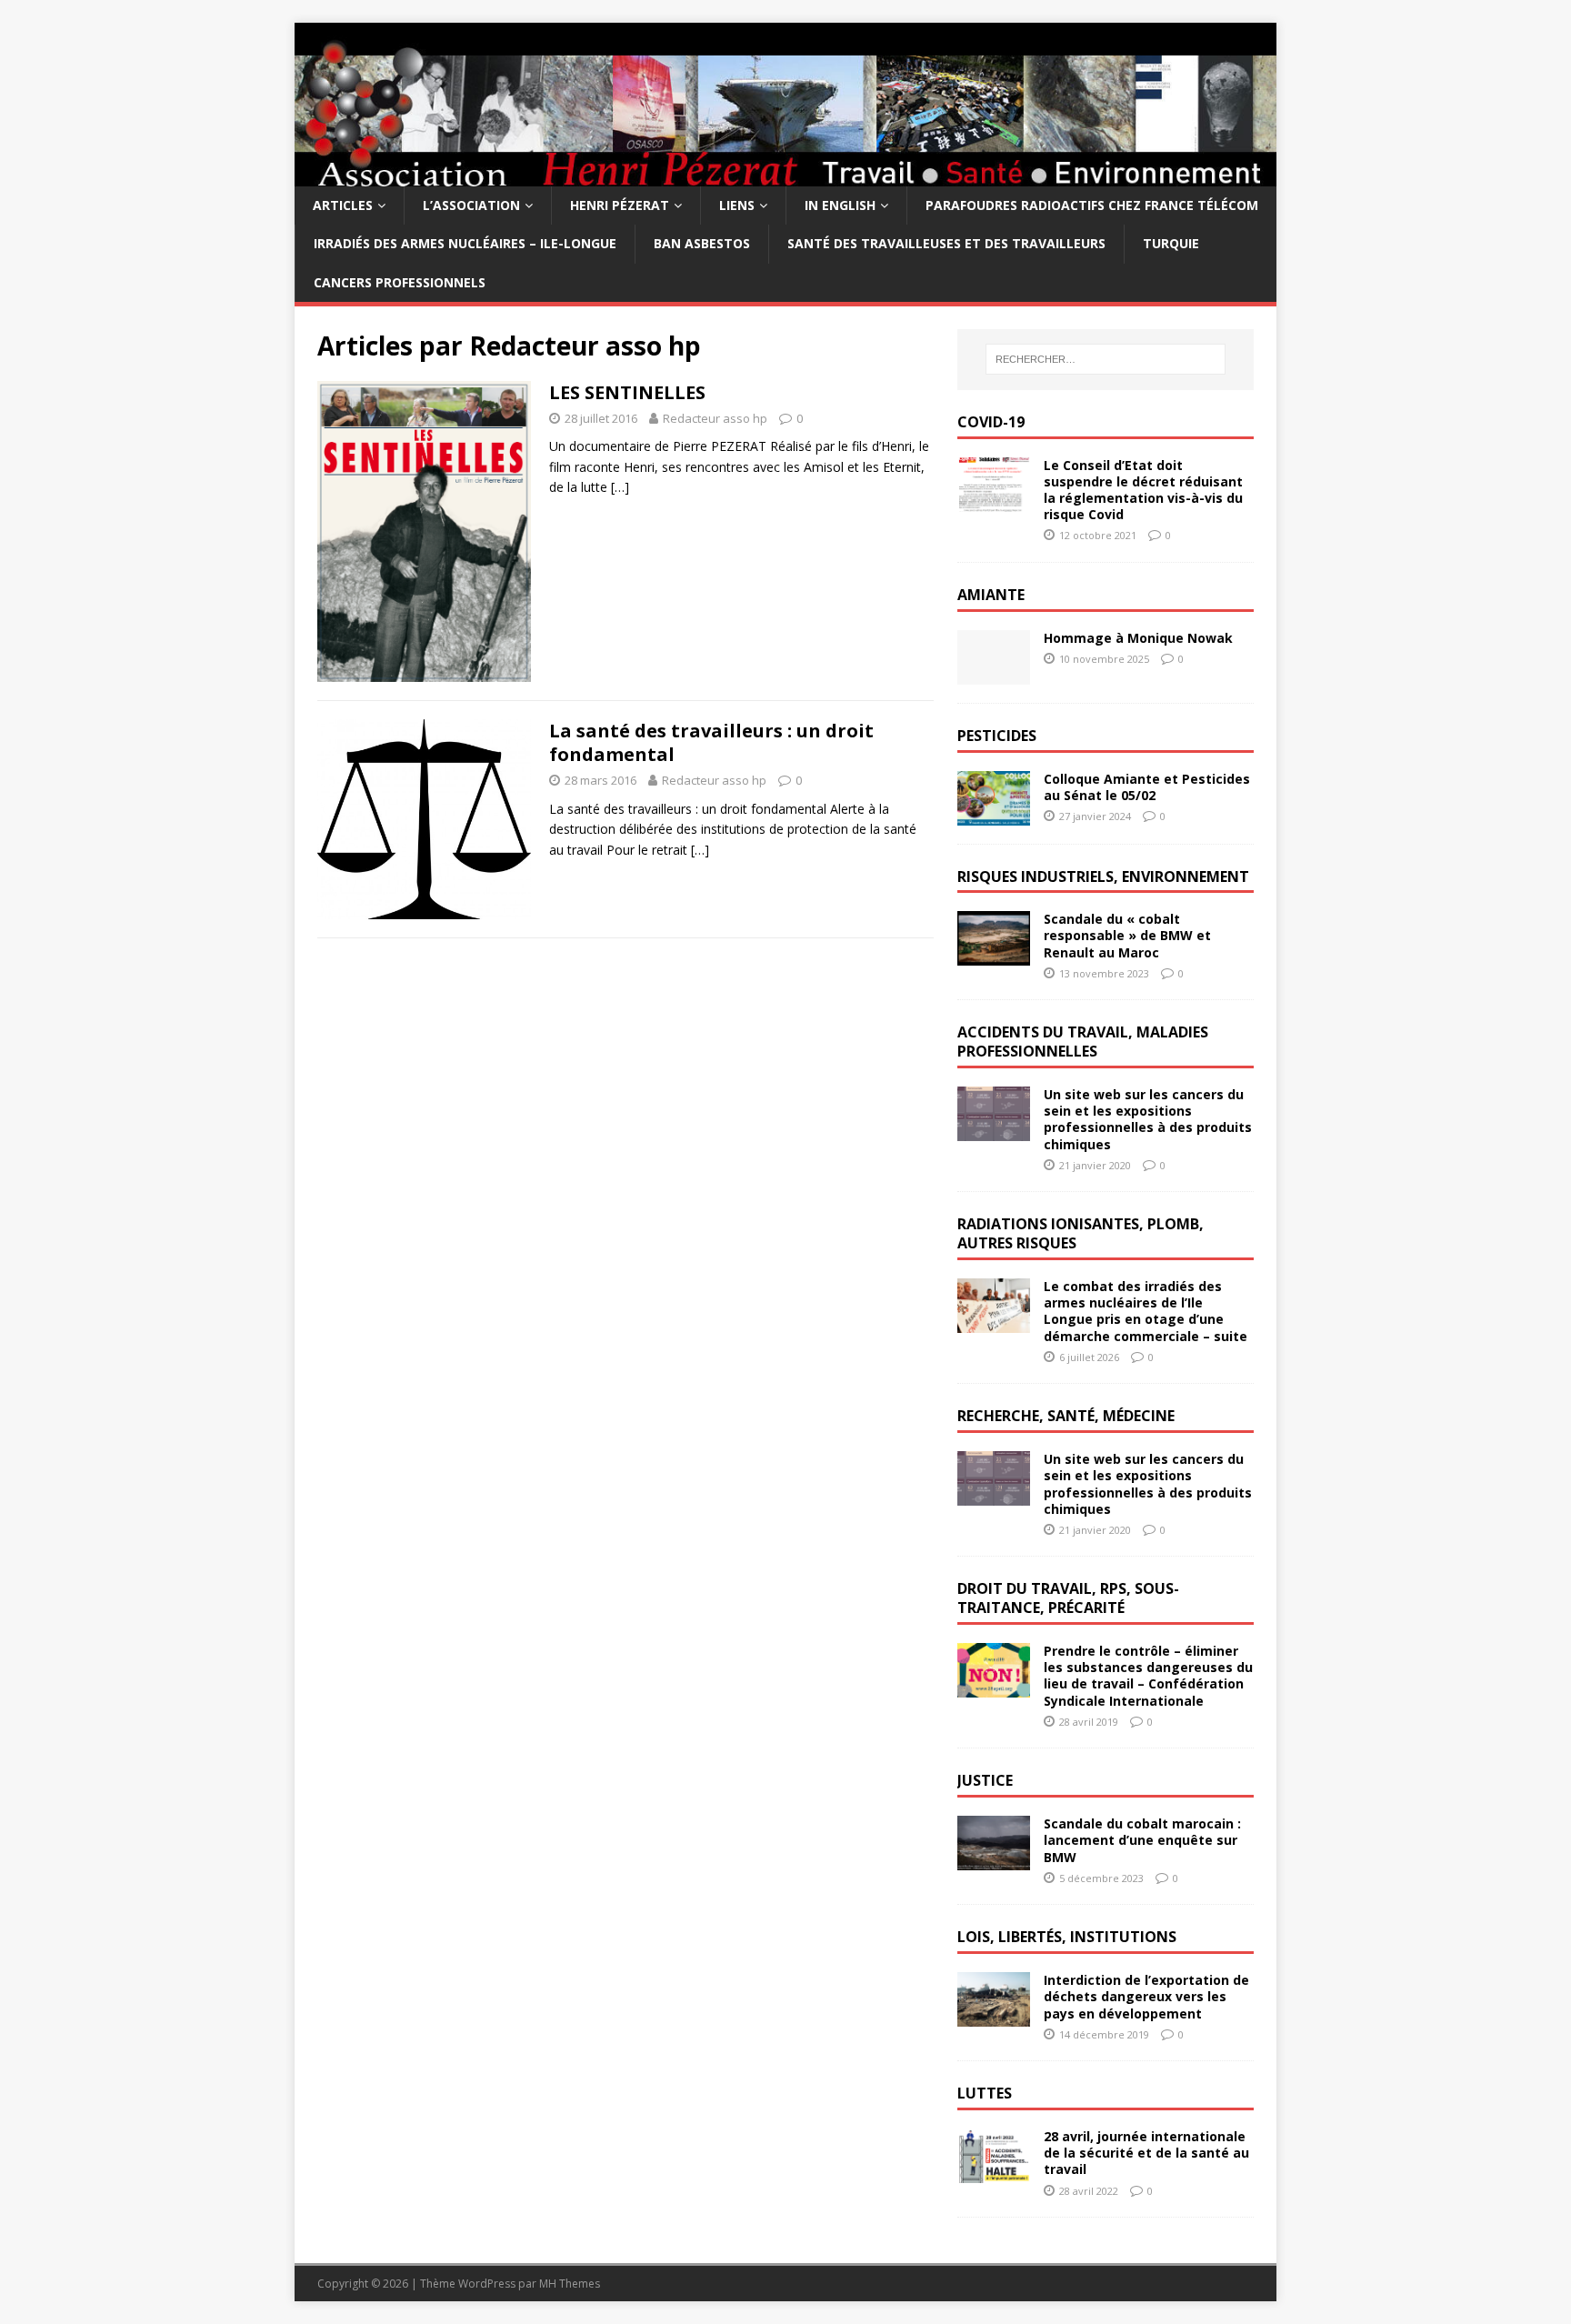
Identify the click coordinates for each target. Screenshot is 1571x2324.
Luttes (985, 2093)
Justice (985, 1780)
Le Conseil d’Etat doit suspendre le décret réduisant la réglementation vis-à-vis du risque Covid (1143, 490)
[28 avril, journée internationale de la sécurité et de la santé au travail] (994, 2173)
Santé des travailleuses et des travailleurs (946, 243)
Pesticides (997, 736)
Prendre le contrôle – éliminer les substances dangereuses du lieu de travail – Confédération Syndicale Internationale (1148, 1676)
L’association (471, 205)
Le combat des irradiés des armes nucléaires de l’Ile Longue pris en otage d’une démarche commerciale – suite (1146, 1311)
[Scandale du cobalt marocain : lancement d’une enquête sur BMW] (994, 1860)
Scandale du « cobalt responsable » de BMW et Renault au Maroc (1127, 935)
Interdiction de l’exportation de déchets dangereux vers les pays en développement (1146, 1996)
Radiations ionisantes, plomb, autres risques (1081, 1233)
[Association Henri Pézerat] (785, 176)
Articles (343, 205)
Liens (737, 205)
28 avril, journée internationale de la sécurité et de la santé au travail (1146, 2153)
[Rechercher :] (1106, 359)
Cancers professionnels (400, 282)
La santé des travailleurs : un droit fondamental (711, 742)
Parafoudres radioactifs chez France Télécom (1092, 205)
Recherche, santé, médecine (1066, 1416)
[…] (620, 487)
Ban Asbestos (702, 243)
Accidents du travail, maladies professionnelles (1083, 1042)
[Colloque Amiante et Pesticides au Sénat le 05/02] (994, 814)
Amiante (991, 595)
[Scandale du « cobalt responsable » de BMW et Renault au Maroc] (994, 955)
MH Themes (570, 2284)
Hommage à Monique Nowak (1138, 638)
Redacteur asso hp (715, 418)
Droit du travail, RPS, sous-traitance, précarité (1068, 1598)
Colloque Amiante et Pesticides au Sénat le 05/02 (1147, 787)
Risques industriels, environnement (1103, 877)
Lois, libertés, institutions (1067, 1937)
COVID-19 (991, 422)
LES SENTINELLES (627, 392)
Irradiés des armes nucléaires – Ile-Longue (465, 243)
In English (840, 205)
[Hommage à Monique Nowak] (994, 673)
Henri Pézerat (620, 205)
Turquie (1171, 243)
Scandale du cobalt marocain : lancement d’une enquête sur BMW (1142, 1840)
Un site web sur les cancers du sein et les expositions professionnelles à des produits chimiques (1148, 1119)
